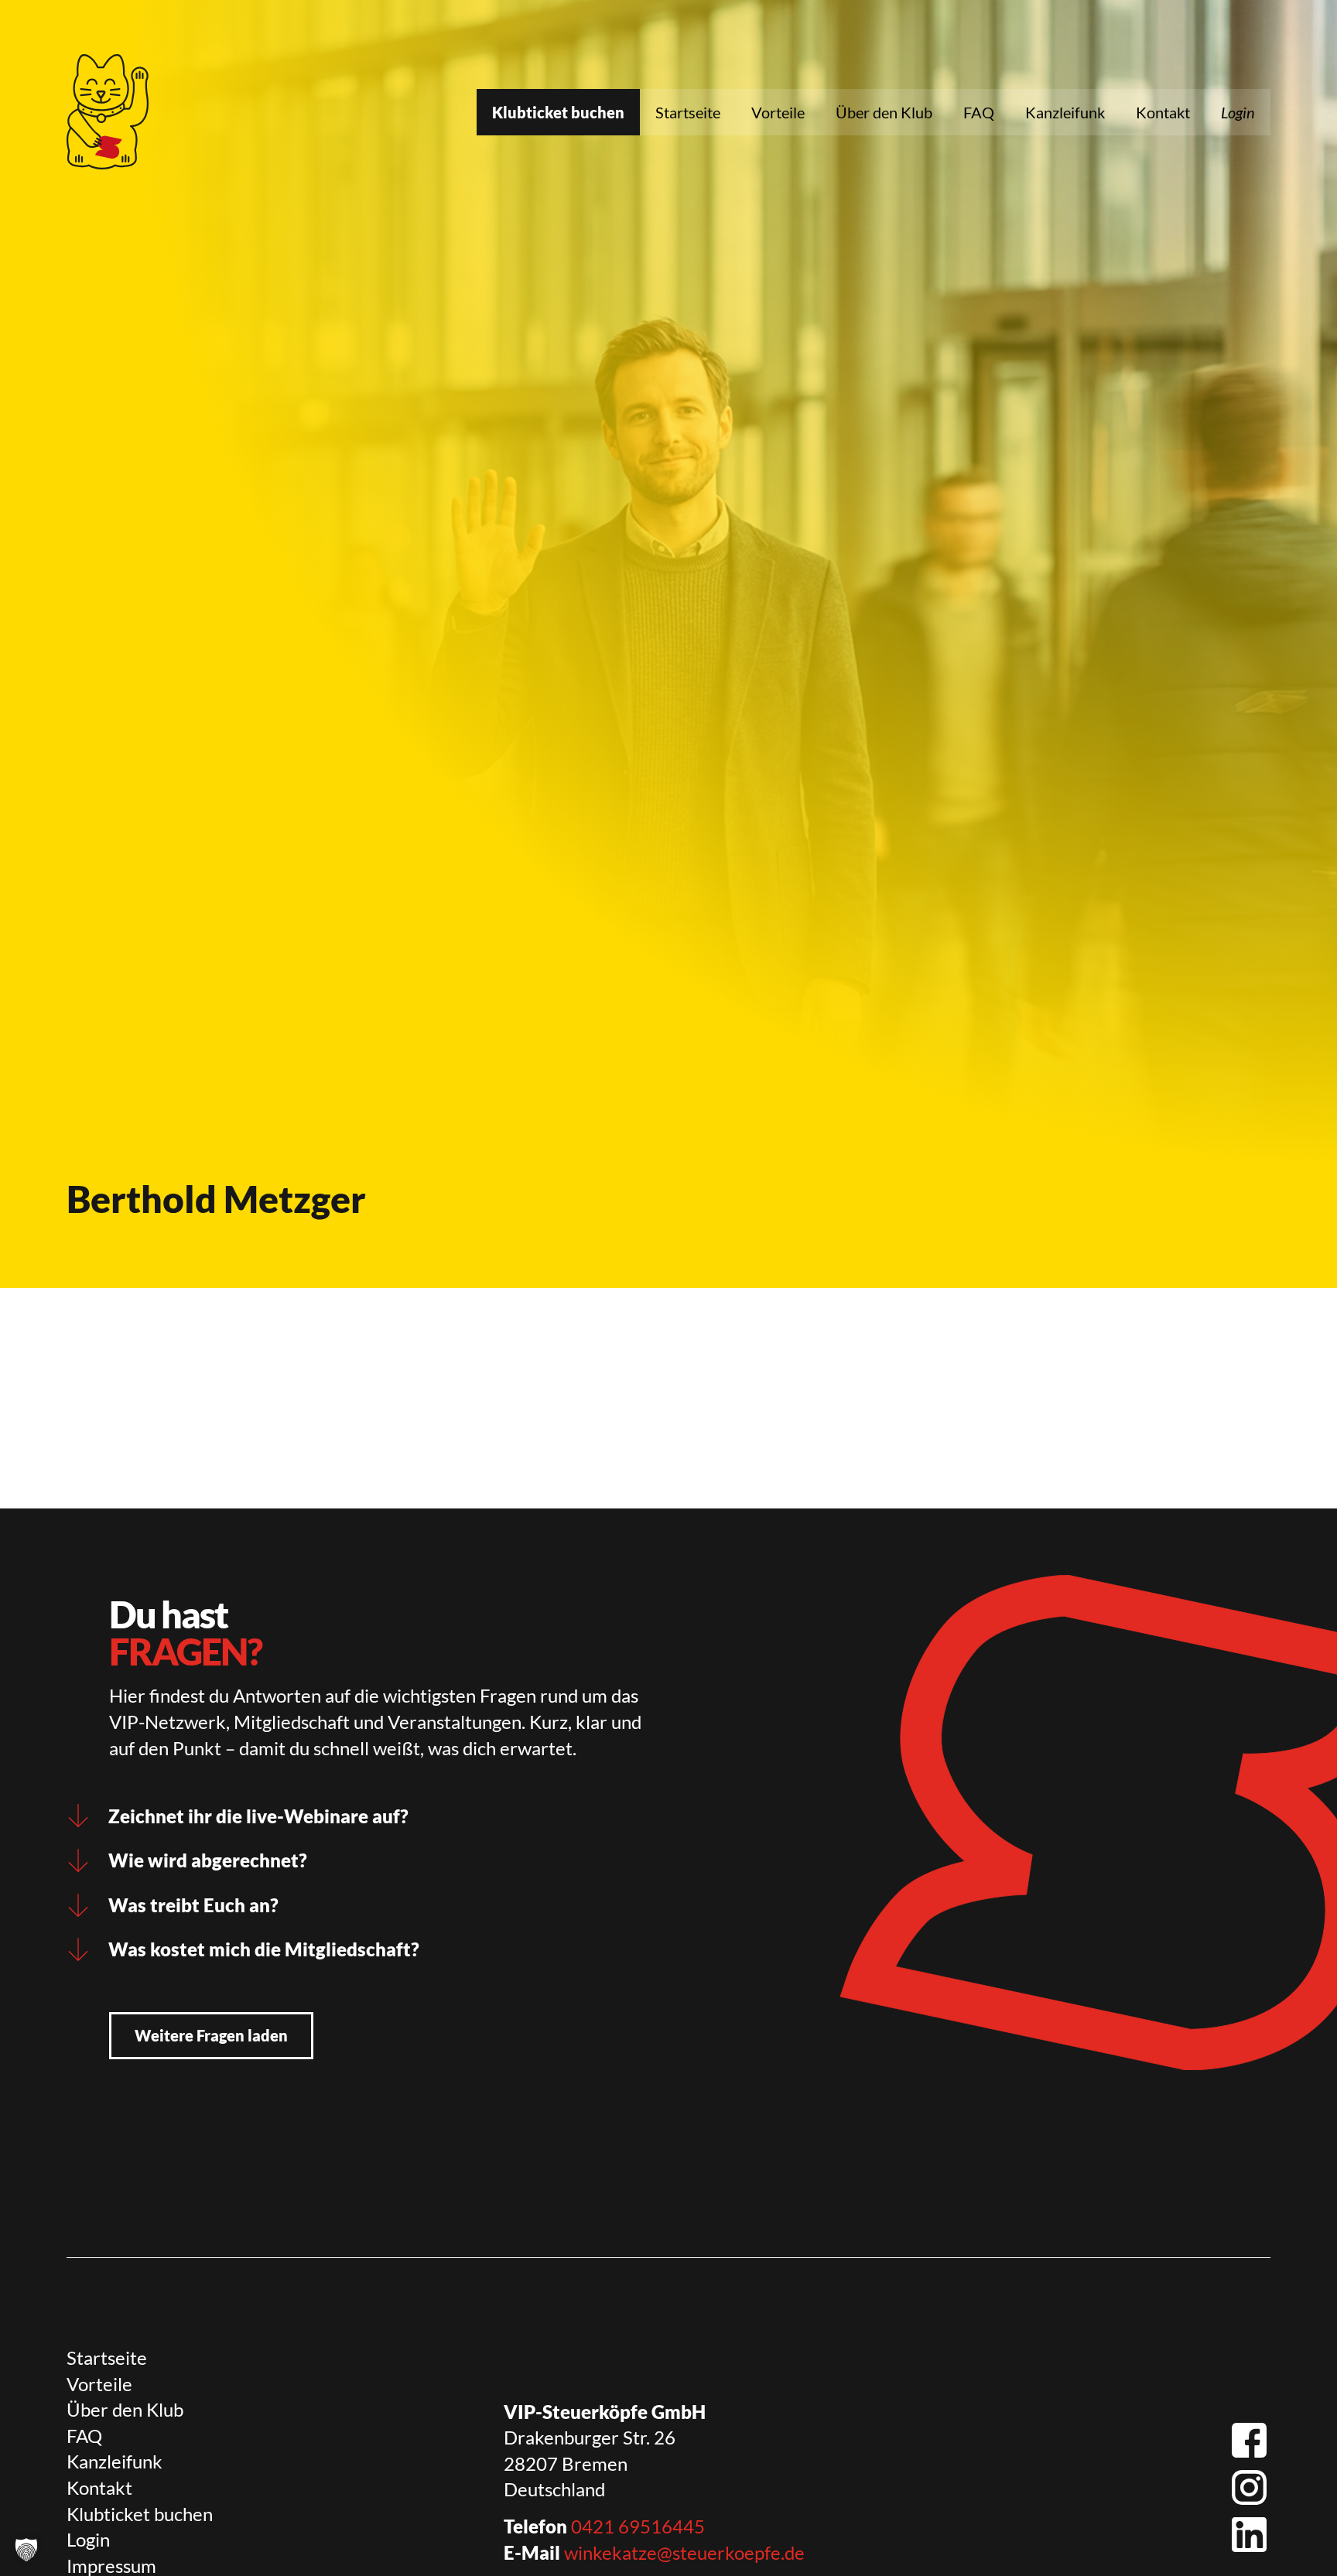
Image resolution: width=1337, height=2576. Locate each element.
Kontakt (1163, 112)
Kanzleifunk (1065, 112)
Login (1238, 112)
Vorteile (778, 112)
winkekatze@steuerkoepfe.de (684, 2552)
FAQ (979, 112)
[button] (26, 2550)
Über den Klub (884, 112)
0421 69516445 (638, 2526)
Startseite (688, 112)
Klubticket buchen (558, 112)
